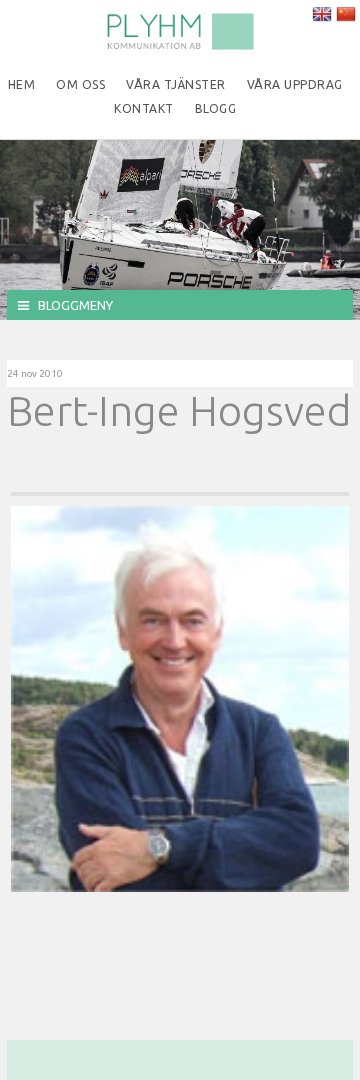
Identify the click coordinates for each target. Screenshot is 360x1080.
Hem (22, 84)
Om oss (80, 84)
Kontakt (144, 108)
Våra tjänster (176, 84)
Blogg (216, 108)
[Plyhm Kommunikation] (180, 46)
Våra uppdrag (295, 84)
